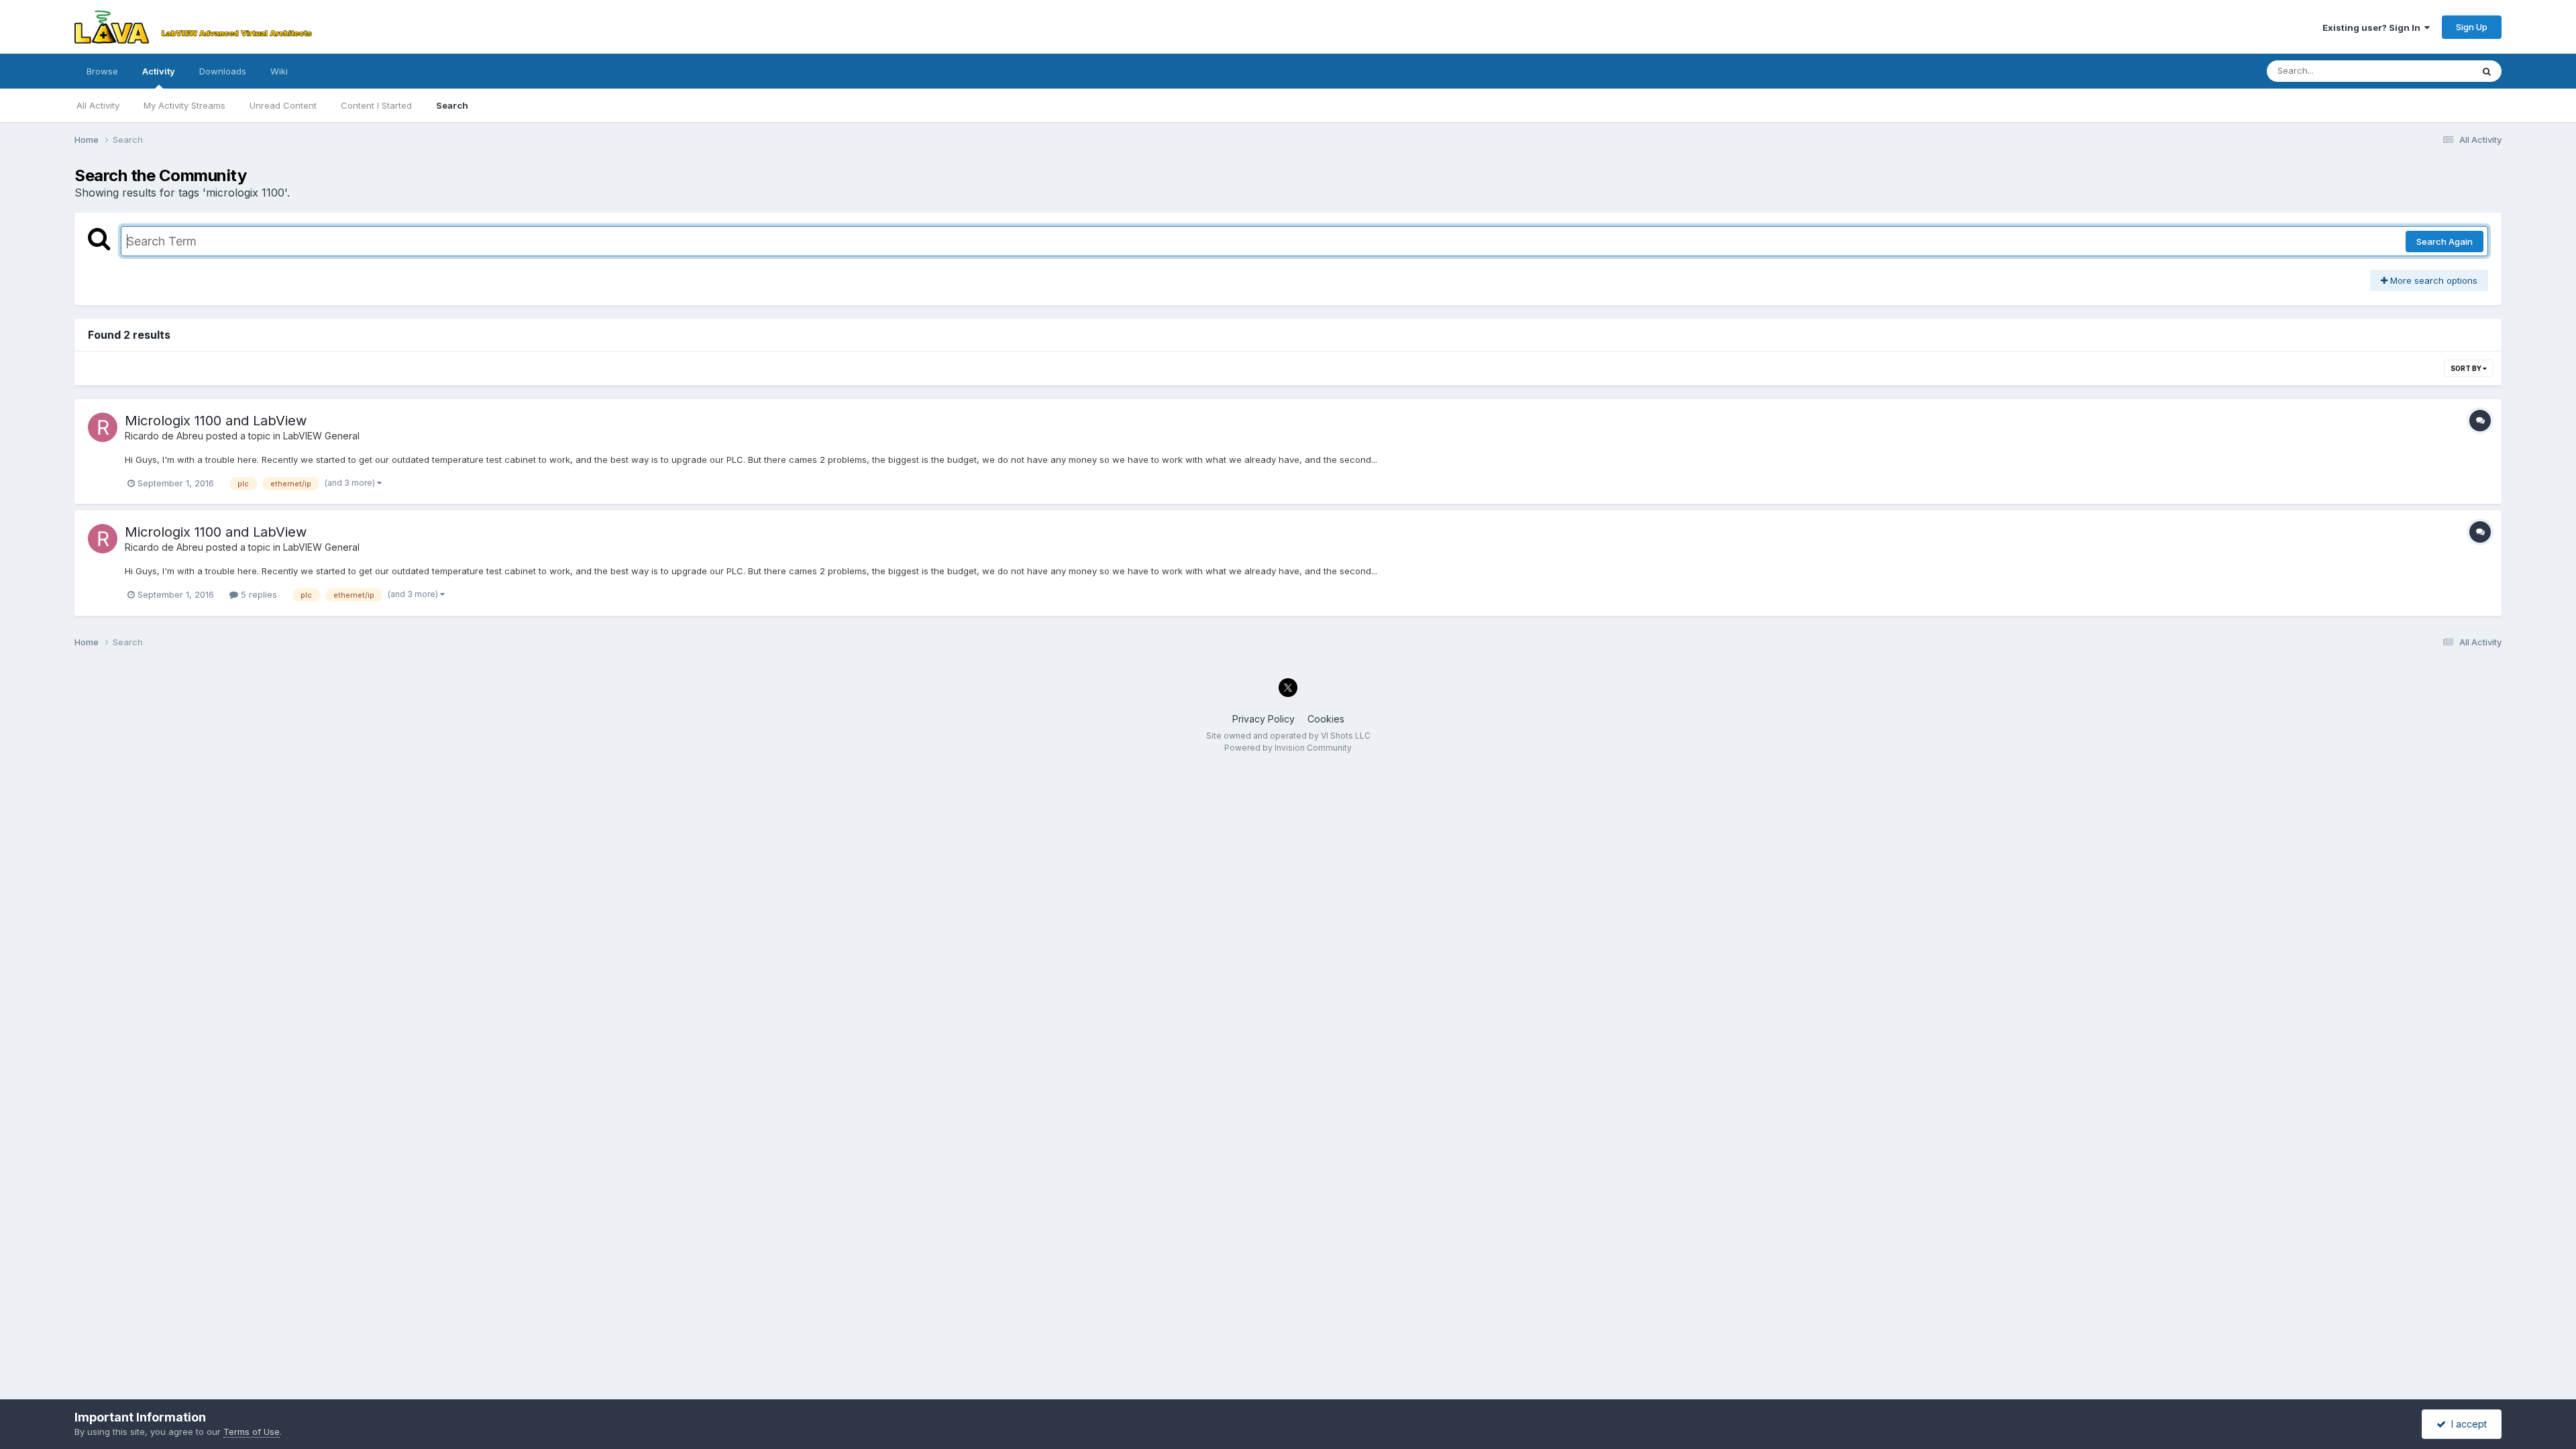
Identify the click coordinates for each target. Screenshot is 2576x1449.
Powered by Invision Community (1288, 748)
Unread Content (283, 105)
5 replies (258, 594)
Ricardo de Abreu (164, 436)
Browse (102, 71)
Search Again (2445, 241)
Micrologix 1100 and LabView (216, 421)
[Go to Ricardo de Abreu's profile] (103, 427)
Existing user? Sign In (2373, 28)
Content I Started (376, 105)
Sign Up (2472, 27)
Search (452, 105)
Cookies (1326, 719)
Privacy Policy (1264, 719)
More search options (2432, 280)
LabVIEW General (321, 436)
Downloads (223, 71)
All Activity (98, 105)
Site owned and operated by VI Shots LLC (1288, 736)
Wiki (279, 71)
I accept (2466, 1424)
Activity (159, 71)
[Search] (2487, 71)
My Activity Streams (184, 105)
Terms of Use (252, 1432)
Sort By (2467, 368)
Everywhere (2430, 71)
